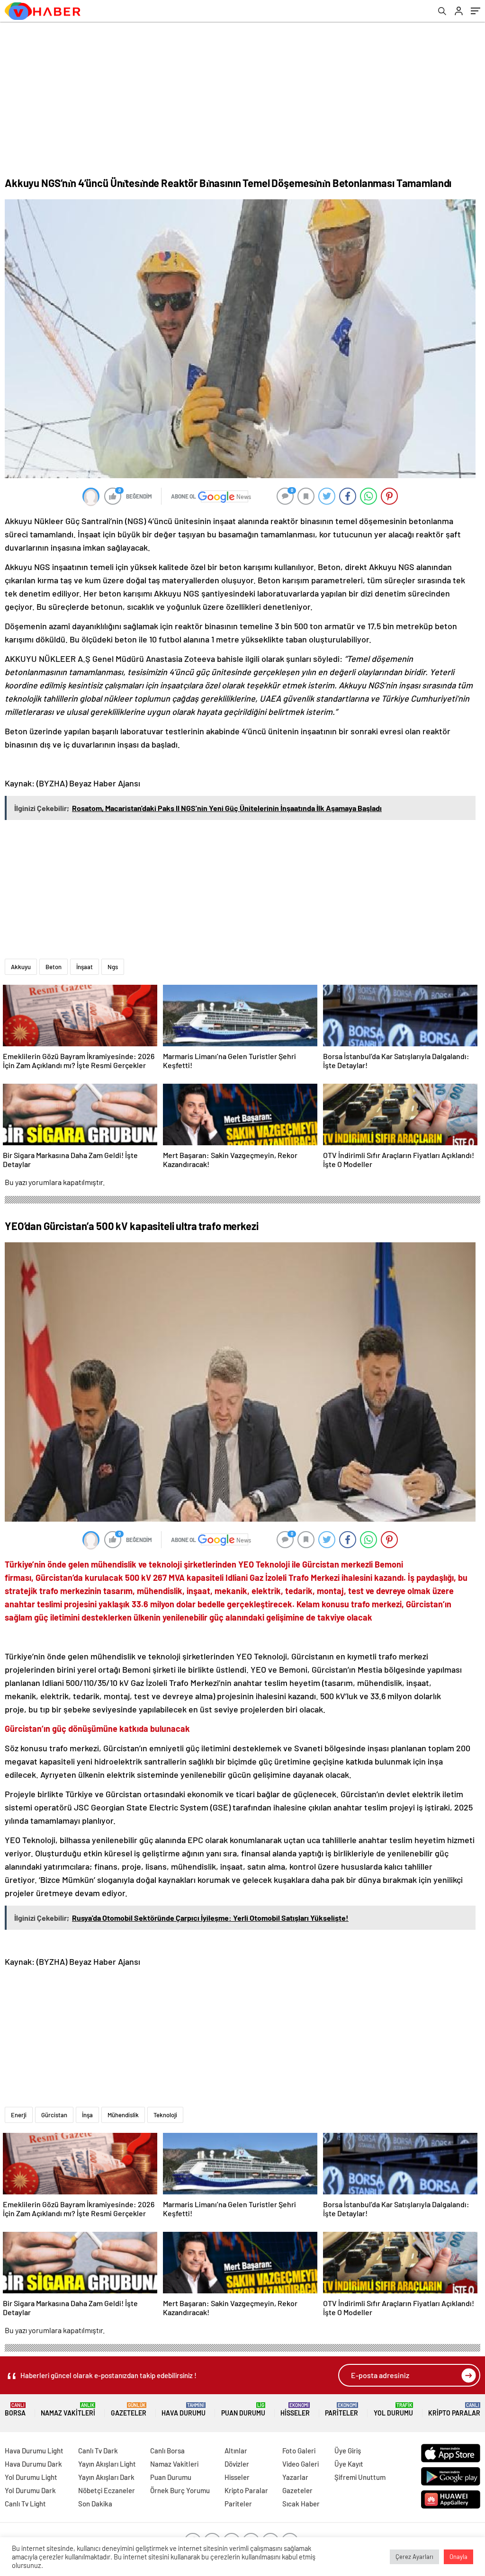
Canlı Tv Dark (98, 2451)
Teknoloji (165, 2115)
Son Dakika (95, 2504)
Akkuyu (21, 967)
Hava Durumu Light (34, 2451)
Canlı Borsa (167, 2451)
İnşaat (85, 967)
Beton (54, 967)
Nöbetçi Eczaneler (107, 2490)
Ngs (113, 967)
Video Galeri (301, 2464)
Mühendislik (123, 2115)
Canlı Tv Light (25, 2504)
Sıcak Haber (301, 2504)
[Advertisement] (242, 93)
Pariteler (341, 2410)
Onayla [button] (458, 2557)
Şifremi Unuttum (360, 2477)
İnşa (87, 2115)
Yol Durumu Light (31, 2477)
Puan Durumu (243, 2410)
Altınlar (236, 2451)
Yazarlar (295, 2477)
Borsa (15, 2410)
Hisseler (295, 2410)
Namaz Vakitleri (68, 2410)
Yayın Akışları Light (107, 2464)
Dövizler (237, 2464)
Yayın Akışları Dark (106, 2477)
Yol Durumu (393, 2410)
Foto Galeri (299, 2451)
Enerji (19, 2115)
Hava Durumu (184, 2410)
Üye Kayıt (349, 2464)
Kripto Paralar (454, 2410)
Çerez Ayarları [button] (414, 2557)
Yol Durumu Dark (30, 2490)
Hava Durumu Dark (33, 2464)
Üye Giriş (348, 2451)
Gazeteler (129, 2410)
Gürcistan (54, 2115)
